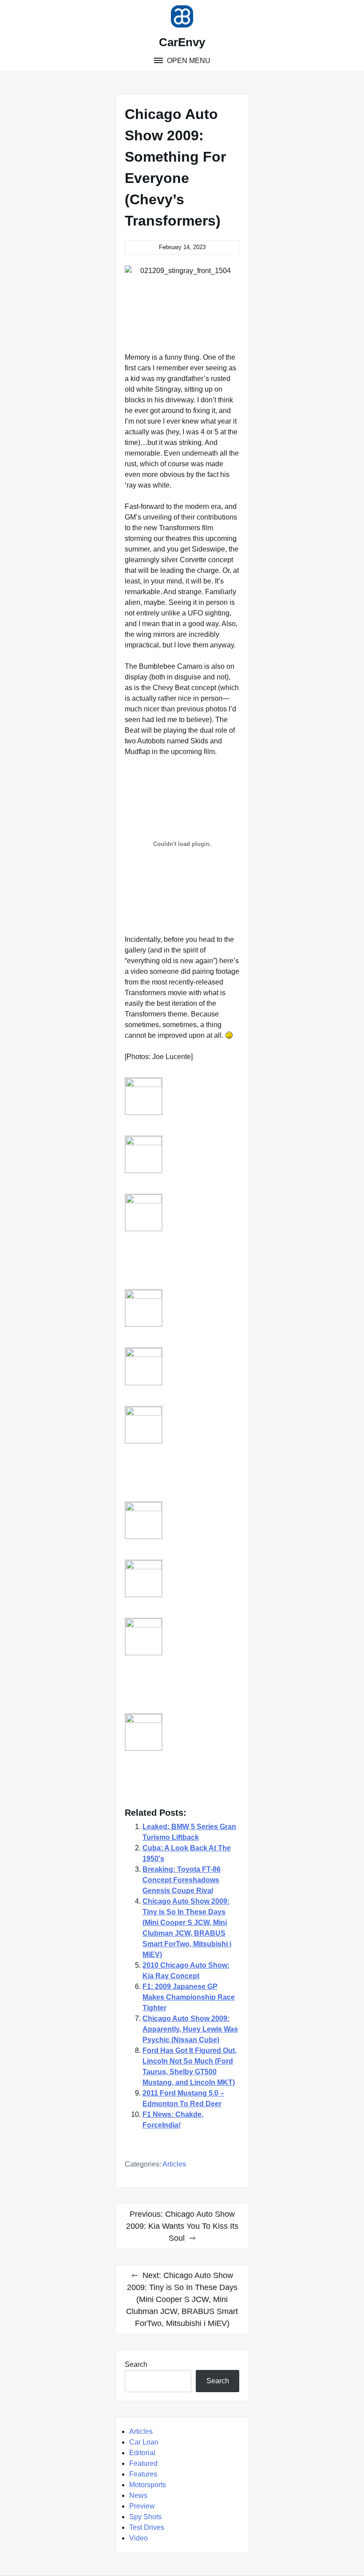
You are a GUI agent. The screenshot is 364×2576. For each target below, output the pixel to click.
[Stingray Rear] (144, 1732)
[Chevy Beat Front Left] (144, 1308)
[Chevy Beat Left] (144, 1425)
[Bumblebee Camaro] (144, 1154)
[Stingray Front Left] (144, 1637)
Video (138, 2538)
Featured (143, 2463)
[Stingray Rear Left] (144, 1096)
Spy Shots (145, 2517)
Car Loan (144, 2442)
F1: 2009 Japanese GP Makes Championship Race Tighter (189, 1997)
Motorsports (148, 2485)
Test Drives (147, 2527)
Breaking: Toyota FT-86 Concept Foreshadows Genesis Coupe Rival (182, 1880)
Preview (142, 2506)
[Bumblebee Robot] (144, 1213)
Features (143, 2474)
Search (136, 2364)
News (138, 2495)
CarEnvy (182, 42)
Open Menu (188, 61)
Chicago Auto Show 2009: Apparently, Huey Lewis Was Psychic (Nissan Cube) (190, 2029)
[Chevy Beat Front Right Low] (144, 1366)
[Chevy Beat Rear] (144, 1520)
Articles (174, 2164)
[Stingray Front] (144, 1578)
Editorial (142, 2453)
